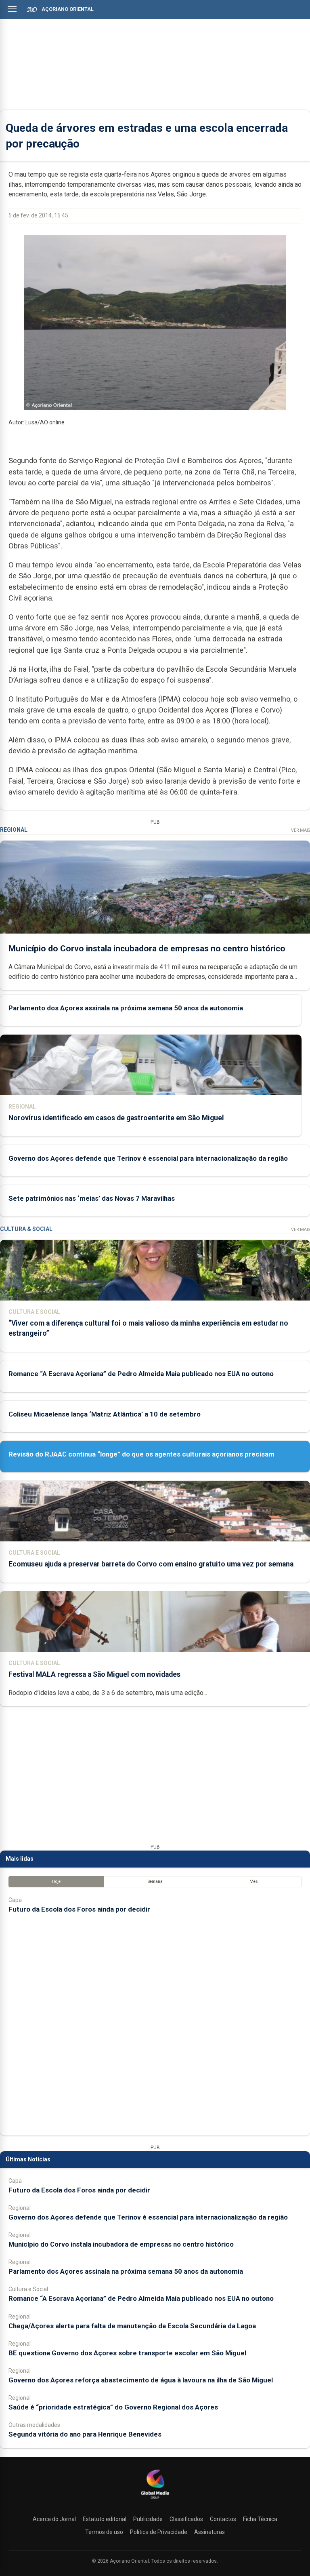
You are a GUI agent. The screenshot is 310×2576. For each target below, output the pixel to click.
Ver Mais (301, 830)
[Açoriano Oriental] (155, 2500)
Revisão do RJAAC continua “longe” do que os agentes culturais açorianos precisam (141, 1454)
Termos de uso (104, 2532)
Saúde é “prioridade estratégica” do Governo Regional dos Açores (113, 2407)
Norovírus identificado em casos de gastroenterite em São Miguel (116, 1118)
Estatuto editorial (105, 2519)
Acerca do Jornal (54, 2519)
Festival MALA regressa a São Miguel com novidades (94, 1674)
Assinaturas (209, 2532)
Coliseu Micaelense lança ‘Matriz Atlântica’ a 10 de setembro (105, 1414)
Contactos (223, 2519)
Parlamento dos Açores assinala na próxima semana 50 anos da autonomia (126, 1008)
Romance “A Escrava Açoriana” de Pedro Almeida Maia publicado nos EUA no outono (141, 1374)
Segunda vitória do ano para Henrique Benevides (85, 2434)
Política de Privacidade (159, 2532)
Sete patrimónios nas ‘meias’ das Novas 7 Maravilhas (92, 1198)
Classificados (186, 2519)
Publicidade (148, 2519)
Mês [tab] (254, 1881)
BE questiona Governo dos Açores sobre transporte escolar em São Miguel (127, 2353)
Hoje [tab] (56, 1881)
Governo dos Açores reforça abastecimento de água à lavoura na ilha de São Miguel (141, 2380)
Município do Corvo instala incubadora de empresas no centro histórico (147, 949)
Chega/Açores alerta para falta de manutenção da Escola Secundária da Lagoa (132, 2326)
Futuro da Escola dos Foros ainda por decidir (79, 1909)
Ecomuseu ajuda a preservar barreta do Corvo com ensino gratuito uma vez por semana (151, 1564)
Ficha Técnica (260, 2519)
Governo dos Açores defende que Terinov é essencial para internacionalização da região (148, 1158)
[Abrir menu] (12, 9)
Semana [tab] (155, 1881)
